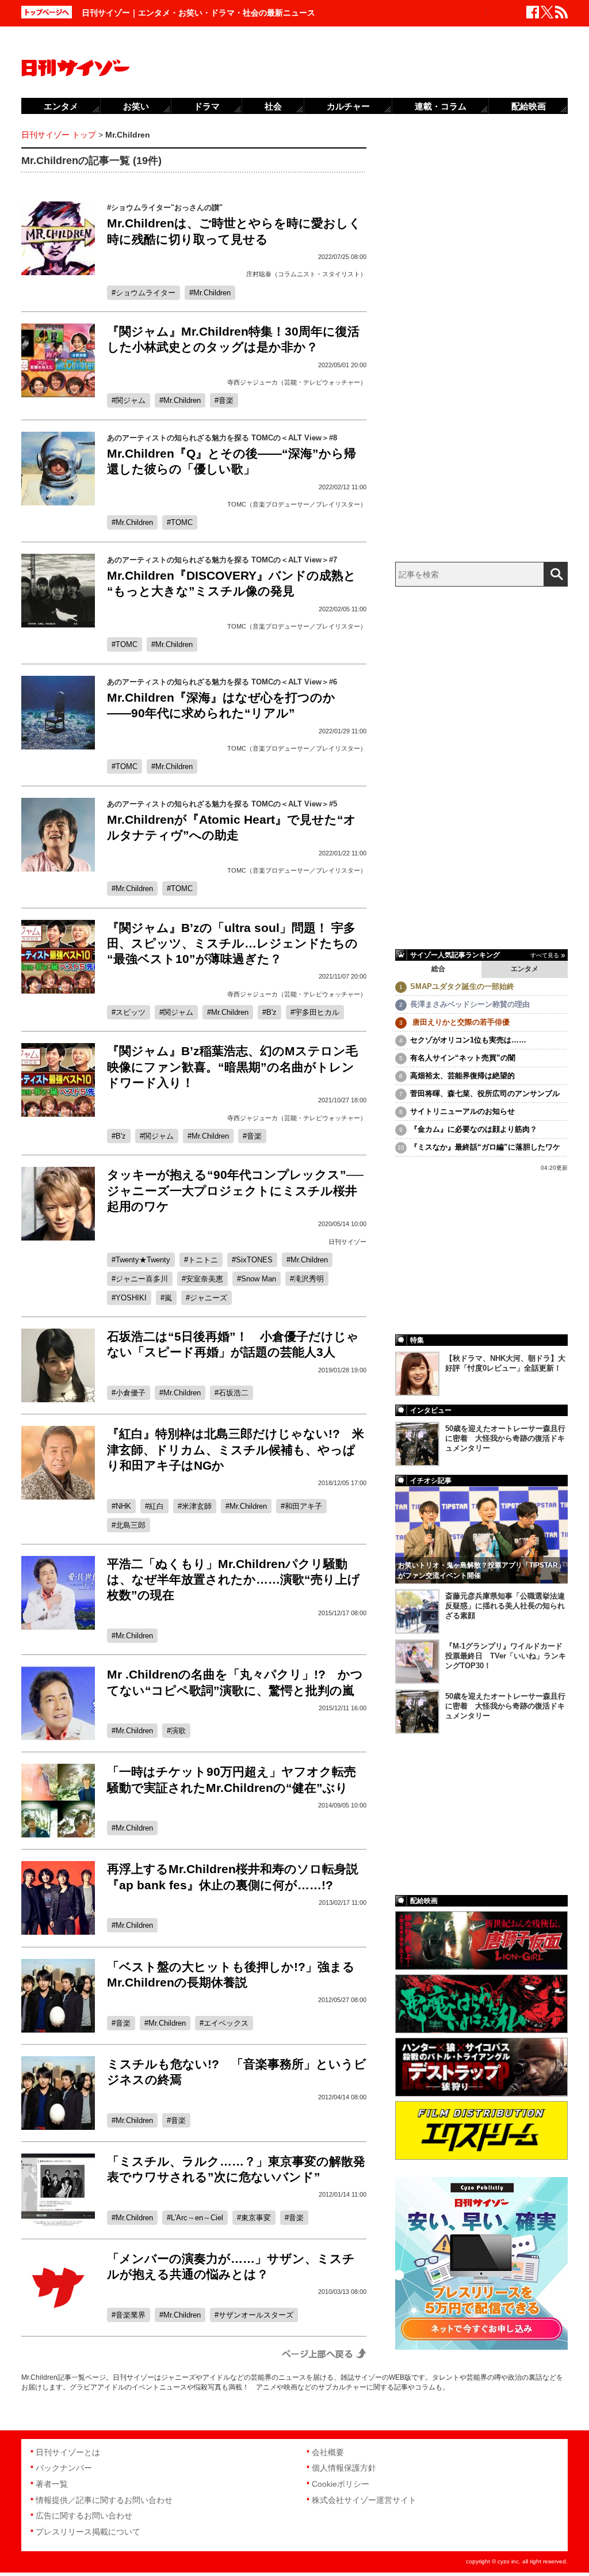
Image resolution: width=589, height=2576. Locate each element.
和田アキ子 (303, 1506)
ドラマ (207, 106)
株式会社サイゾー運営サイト (364, 2500)
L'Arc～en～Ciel (197, 2218)
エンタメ (525, 969)
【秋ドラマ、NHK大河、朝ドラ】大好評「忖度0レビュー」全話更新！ (505, 1363)
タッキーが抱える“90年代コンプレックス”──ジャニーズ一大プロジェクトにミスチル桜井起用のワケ (235, 1190)
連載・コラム (441, 106)
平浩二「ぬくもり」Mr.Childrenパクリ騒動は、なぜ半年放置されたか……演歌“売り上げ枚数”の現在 (234, 1580)
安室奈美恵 (204, 1279)
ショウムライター (146, 293)
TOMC (182, 522)
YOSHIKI (131, 1298)
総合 (438, 969)
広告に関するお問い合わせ (84, 2516)
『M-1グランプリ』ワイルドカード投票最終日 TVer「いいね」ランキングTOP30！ (506, 1656)
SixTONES (254, 1260)
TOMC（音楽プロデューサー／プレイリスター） (297, 504)
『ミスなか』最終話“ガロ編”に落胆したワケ (485, 1147)
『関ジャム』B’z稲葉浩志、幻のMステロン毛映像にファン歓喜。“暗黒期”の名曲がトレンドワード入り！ (232, 1067)
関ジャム (131, 400)
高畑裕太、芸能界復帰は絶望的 (462, 1076)
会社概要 (328, 2452)
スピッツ (131, 1012)
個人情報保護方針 (344, 2468)
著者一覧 (52, 2484)
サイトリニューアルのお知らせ (462, 1111)
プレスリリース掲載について (88, 2532)
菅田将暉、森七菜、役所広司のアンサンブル (485, 1093)
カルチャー (348, 106)
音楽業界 (131, 2315)
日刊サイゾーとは (68, 2452)
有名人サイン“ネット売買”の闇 (463, 1058)
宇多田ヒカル (317, 1012)
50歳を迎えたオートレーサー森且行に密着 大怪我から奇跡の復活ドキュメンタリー (505, 1438)
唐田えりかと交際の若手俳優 (460, 1022)
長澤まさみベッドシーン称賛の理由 (470, 1004)
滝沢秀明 (309, 1279)
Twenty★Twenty (143, 1260)
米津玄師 (197, 1506)
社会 (273, 106)
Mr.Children (212, 293)
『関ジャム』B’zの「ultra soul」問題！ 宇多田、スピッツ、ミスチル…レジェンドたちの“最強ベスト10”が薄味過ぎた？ (232, 943)
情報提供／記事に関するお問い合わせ (104, 2500)
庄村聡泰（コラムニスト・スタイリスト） (306, 274)
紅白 (156, 1506)
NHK (123, 1506)
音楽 (226, 400)
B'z (271, 1012)
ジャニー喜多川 (142, 1279)
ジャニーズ (209, 1298)
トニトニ (203, 1260)
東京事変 (256, 2218)
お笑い (136, 106)
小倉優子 (131, 1393)
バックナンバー (64, 2468)
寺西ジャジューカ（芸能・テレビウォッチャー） (297, 382)
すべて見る (545, 955)
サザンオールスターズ (256, 2315)
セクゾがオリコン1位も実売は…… (468, 1040)
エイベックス (226, 2023)
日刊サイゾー (347, 1242)
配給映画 (529, 106)
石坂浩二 (234, 1393)
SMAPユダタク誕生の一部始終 (462, 986)
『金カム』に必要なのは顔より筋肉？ (474, 1129)
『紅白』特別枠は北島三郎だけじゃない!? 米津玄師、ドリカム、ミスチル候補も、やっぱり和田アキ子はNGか (236, 1449)
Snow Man (259, 1279)
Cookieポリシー (341, 2484)
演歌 (178, 1731)
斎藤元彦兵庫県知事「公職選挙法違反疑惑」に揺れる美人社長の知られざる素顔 (505, 1606)
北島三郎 (131, 1525)
